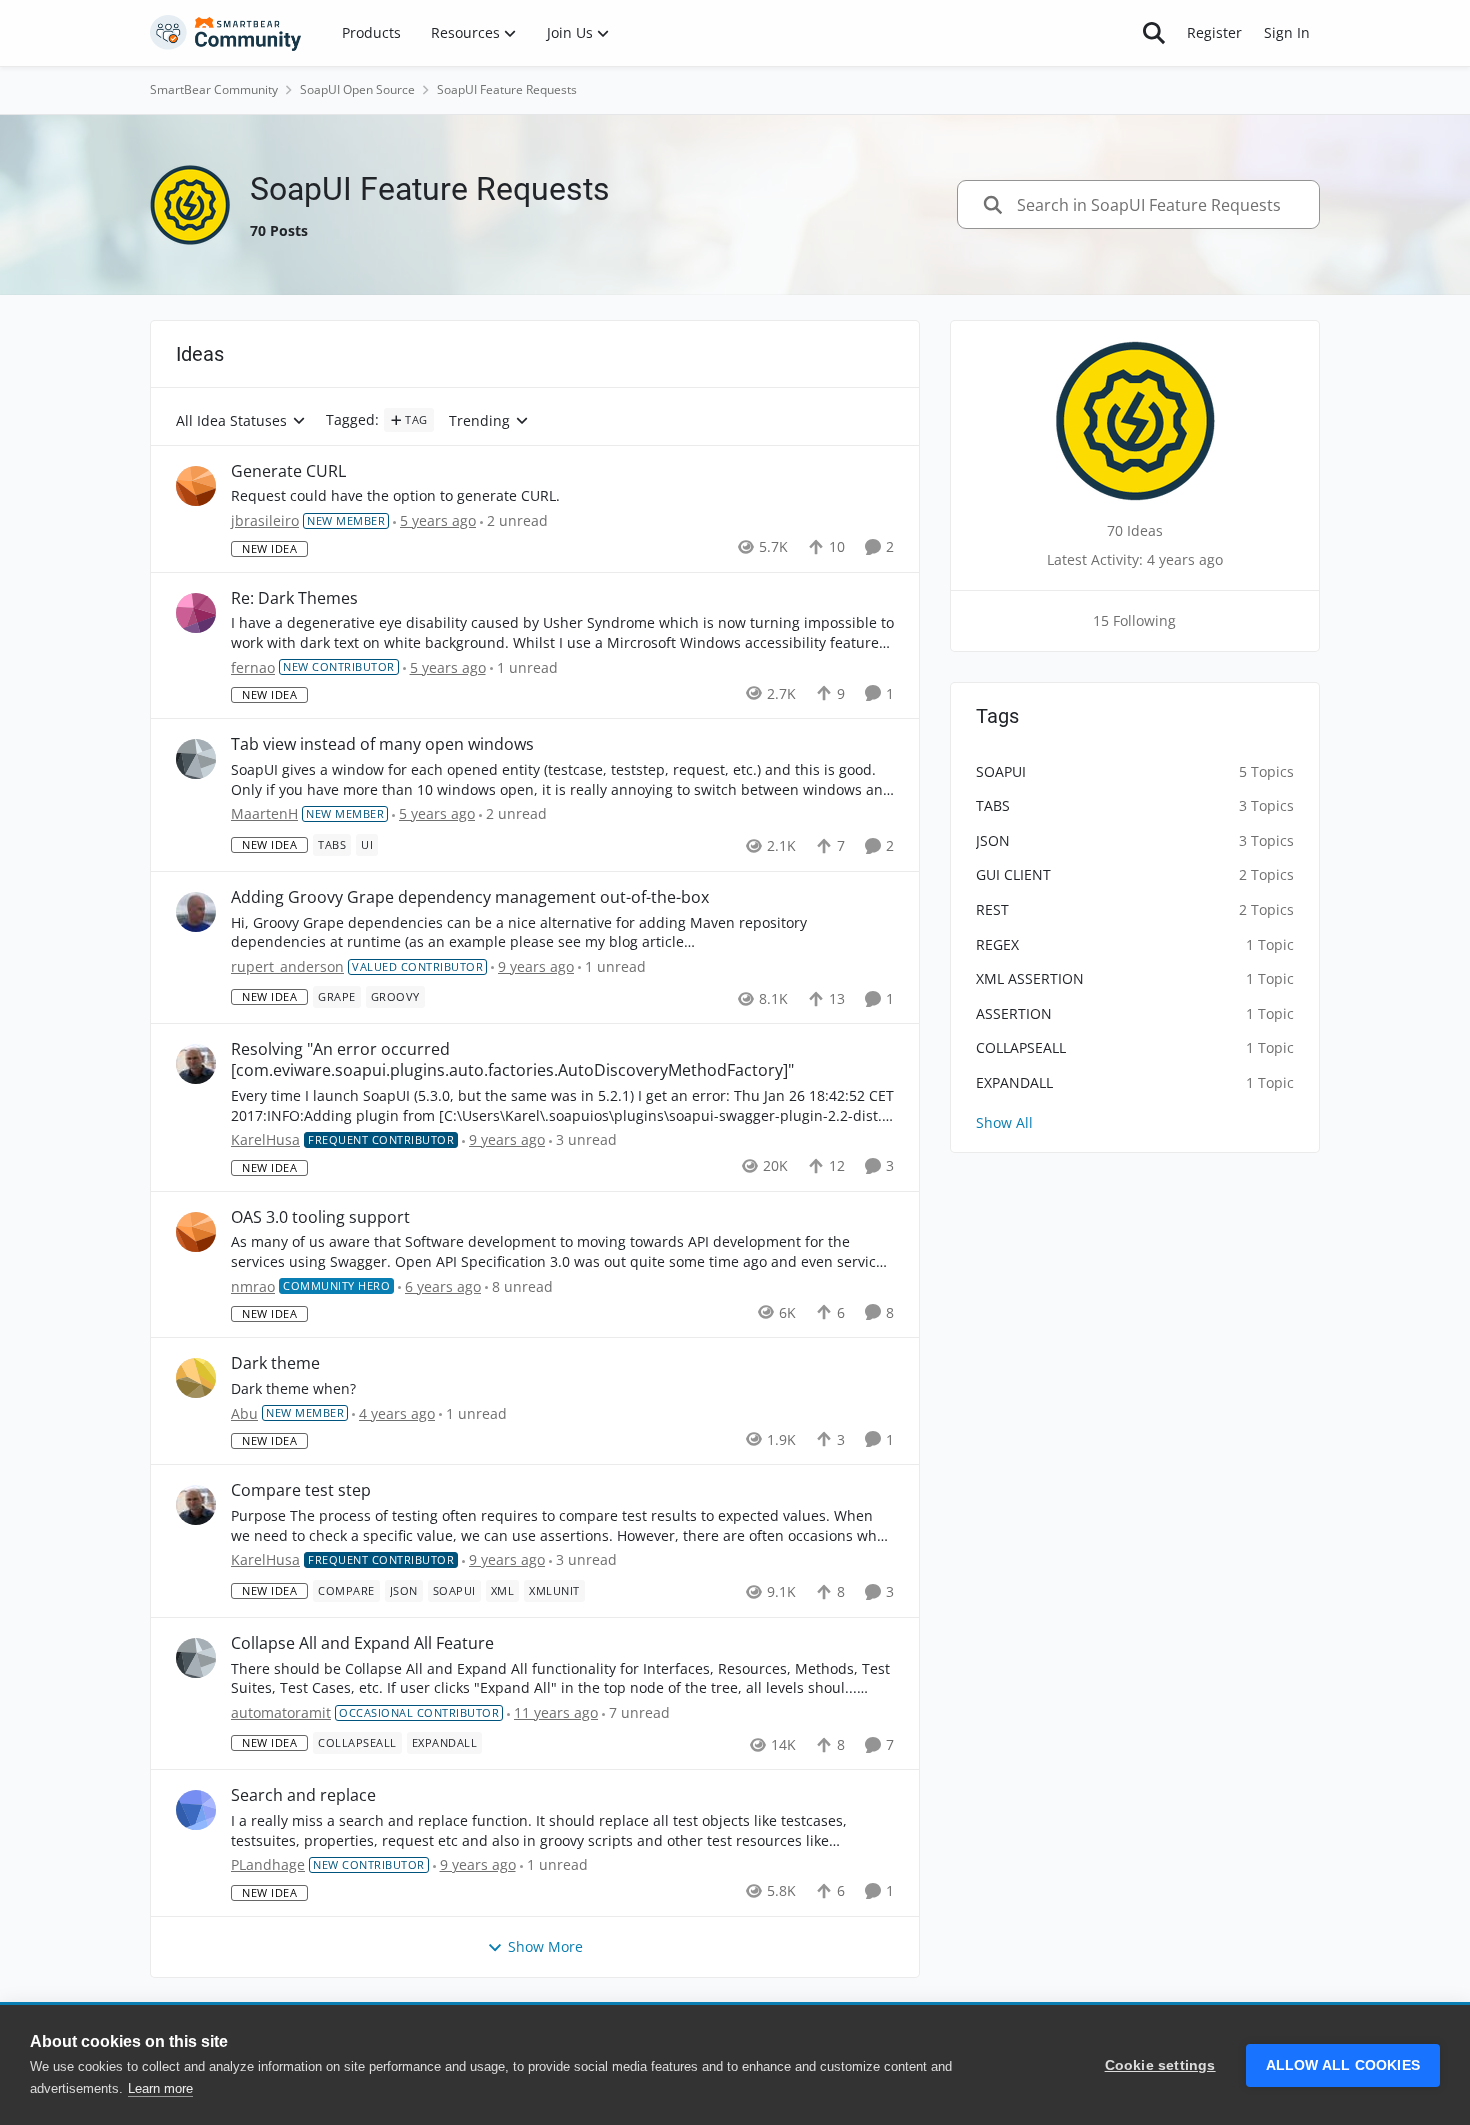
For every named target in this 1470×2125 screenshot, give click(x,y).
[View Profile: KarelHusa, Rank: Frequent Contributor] (196, 1064)
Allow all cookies (1343, 2065)
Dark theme (275, 1363)
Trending (479, 421)
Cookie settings (1160, 2065)
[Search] (1154, 33)
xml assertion (1030, 978)
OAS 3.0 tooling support (320, 1217)
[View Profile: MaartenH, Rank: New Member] (196, 759)
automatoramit (281, 1712)
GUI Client (1013, 874)
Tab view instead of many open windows (382, 744)
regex (997, 944)
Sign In (1287, 32)
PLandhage (268, 1864)
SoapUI (1001, 771)
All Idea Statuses (231, 421)
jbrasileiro (265, 520)
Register (1214, 32)
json (993, 840)
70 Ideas (1135, 530)
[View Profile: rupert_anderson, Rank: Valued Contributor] (196, 912)
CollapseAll (1021, 1047)
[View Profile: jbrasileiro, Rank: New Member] (196, 486)
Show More (545, 1946)
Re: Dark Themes (294, 598)
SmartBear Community (214, 89)
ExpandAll (1014, 1082)
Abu (244, 1413)
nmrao (253, 1286)
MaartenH (264, 813)
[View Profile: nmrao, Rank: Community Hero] (196, 1232)
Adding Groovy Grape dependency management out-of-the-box (470, 897)
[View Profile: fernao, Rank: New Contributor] (196, 613)
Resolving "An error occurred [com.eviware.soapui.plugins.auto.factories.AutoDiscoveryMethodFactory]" (512, 1060)
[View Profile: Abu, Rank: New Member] (196, 1378)
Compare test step (301, 1490)
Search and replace (303, 1795)
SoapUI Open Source (357, 89)
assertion (1014, 1013)
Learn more (160, 2088)
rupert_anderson (287, 966)
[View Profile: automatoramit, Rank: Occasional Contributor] (196, 1658)
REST (992, 909)
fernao (253, 667)
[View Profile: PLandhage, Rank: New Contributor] (196, 1810)
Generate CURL (288, 471)
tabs (993, 805)
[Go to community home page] (226, 33)
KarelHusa (265, 1139)
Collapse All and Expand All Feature (362, 1643)
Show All (1004, 1122)
